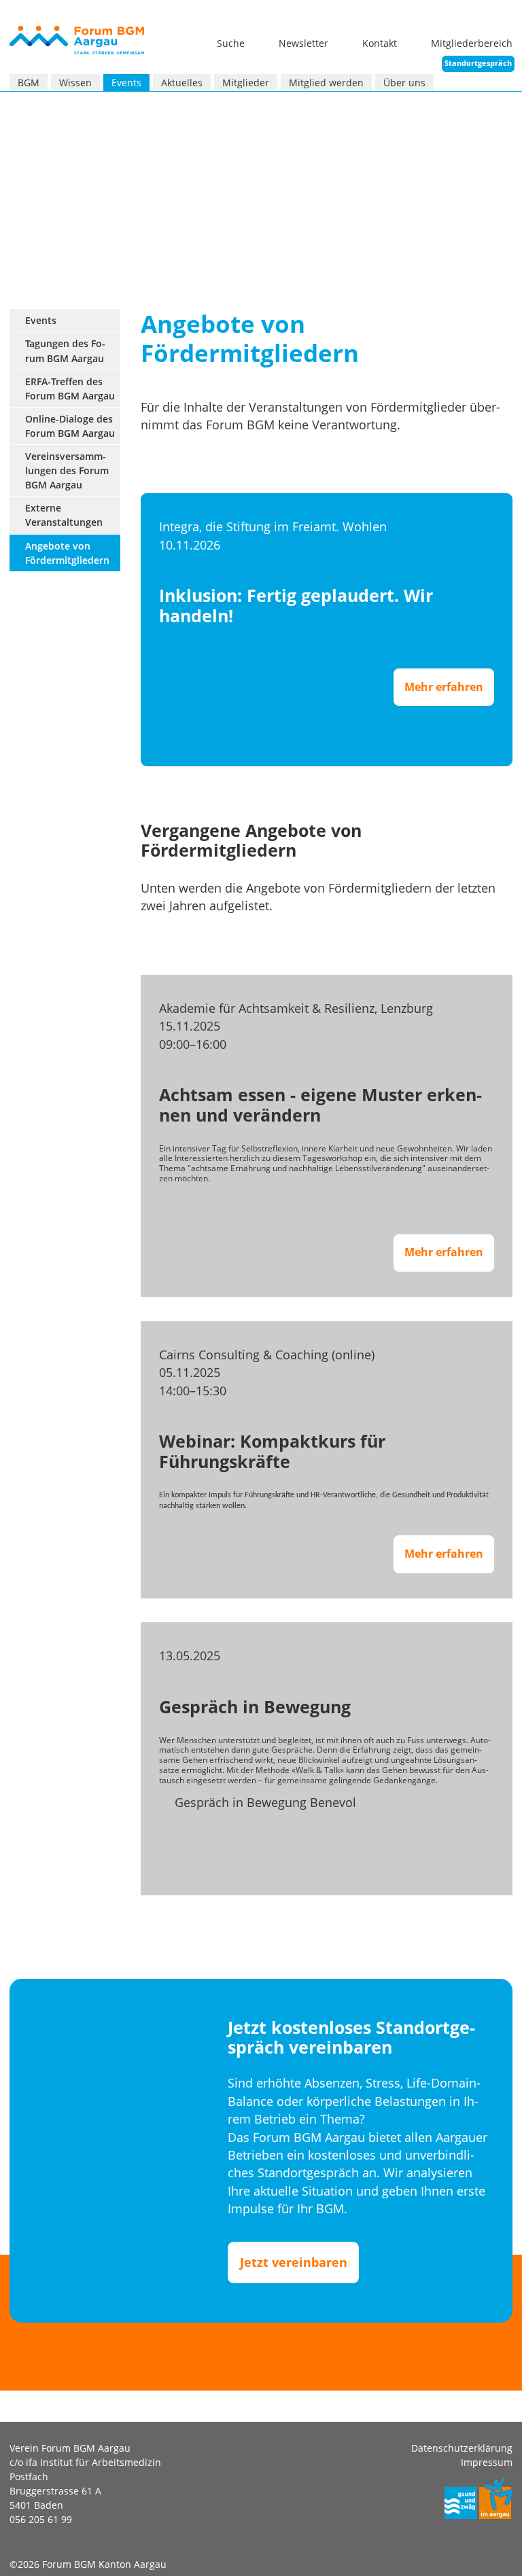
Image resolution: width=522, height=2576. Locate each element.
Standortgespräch (478, 63)
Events (126, 83)
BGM (29, 83)
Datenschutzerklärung (462, 2448)
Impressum (487, 2462)
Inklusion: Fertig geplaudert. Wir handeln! (296, 606)
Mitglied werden (326, 83)
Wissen (75, 83)
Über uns (404, 83)
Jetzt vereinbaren (294, 2262)
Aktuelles (182, 83)
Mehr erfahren (449, 692)
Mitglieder (246, 83)
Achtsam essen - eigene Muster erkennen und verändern (320, 1105)
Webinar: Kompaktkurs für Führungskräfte (272, 1451)
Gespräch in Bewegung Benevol (265, 1802)
